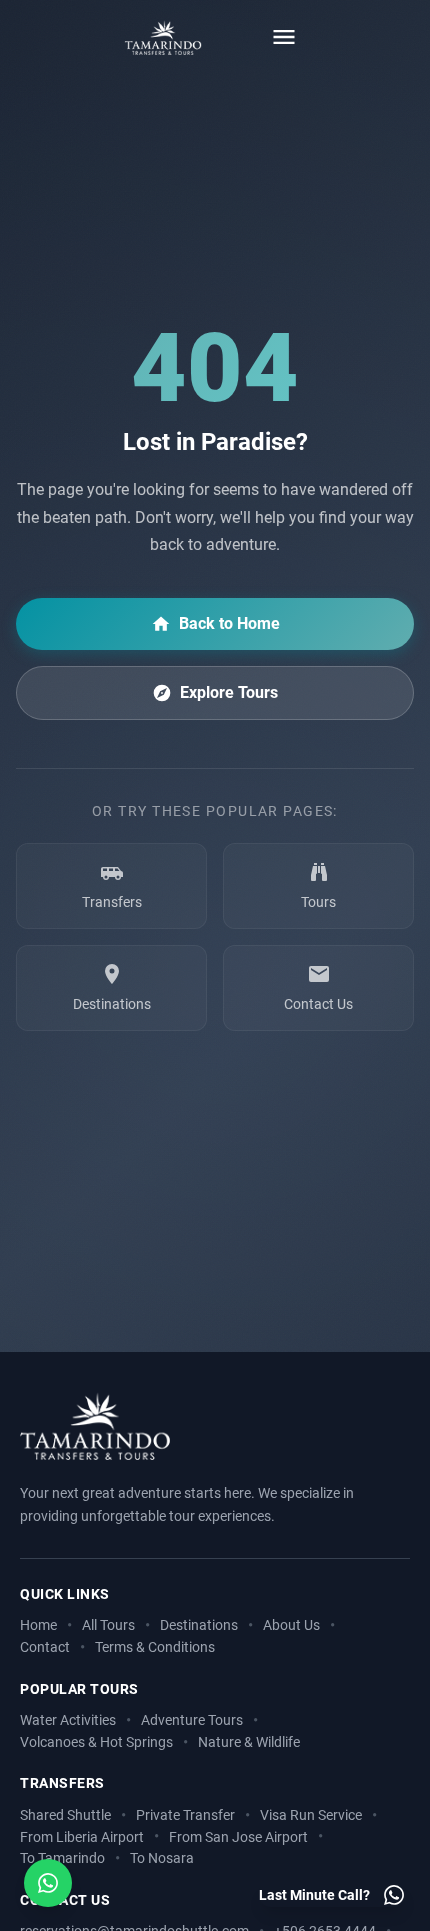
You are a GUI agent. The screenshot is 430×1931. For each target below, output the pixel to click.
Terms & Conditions (155, 1647)
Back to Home (229, 623)
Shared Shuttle (65, 1815)
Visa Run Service (311, 1815)
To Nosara (162, 1858)
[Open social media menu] (48, 1883)
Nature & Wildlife (249, 1742)
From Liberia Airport (82, 1837)
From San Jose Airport (238, 1837)
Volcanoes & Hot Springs (96, 1742)
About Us (291, 1625)
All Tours (108, 1625)
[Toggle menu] (284, 37)
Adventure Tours (192, 1720)
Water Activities (68, 1720)
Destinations (199, 1625)
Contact (45, 1647)
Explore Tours (229, 692)
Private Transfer (185, 1815)
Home (38, 1625)
